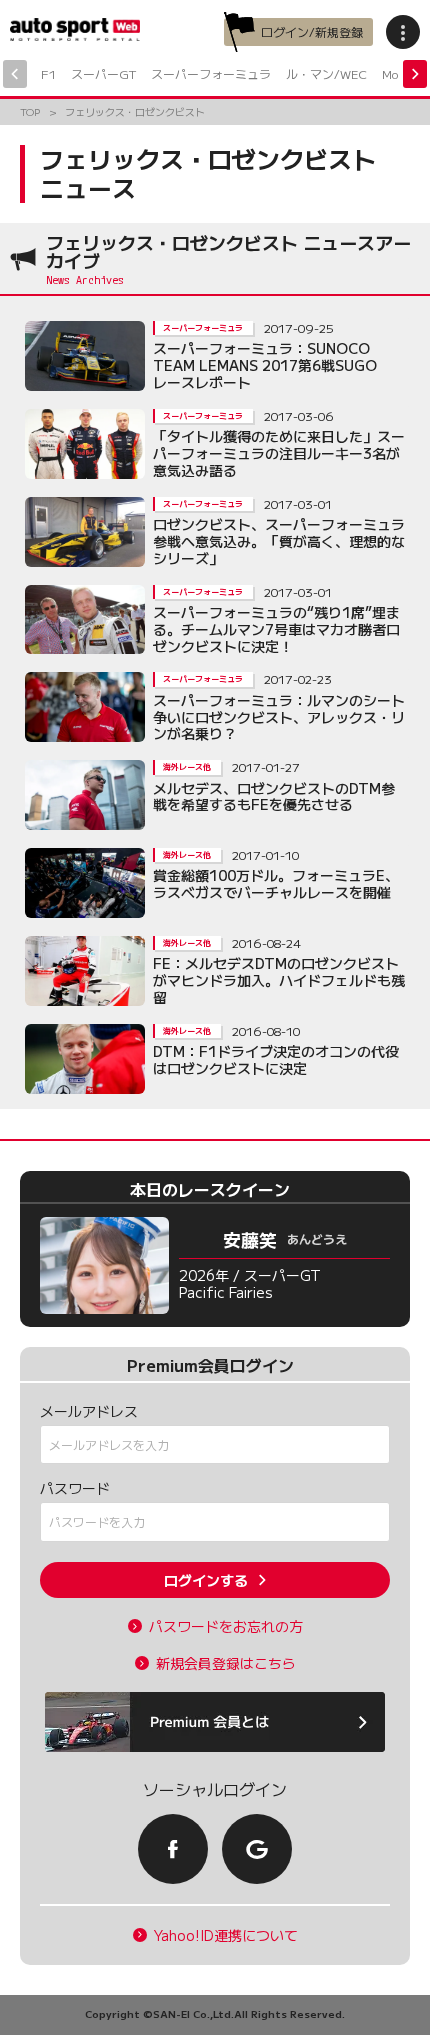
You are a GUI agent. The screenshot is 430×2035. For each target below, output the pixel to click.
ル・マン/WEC (326, 73)
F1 (48, 73)
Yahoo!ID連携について (226, 1935)
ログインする (206, 1580)
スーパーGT (103, 73)
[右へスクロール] (415, 74)
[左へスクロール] (15, 74)
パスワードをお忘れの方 (226, 1626)
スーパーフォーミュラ (211, 73)
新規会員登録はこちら (226, 1663)
